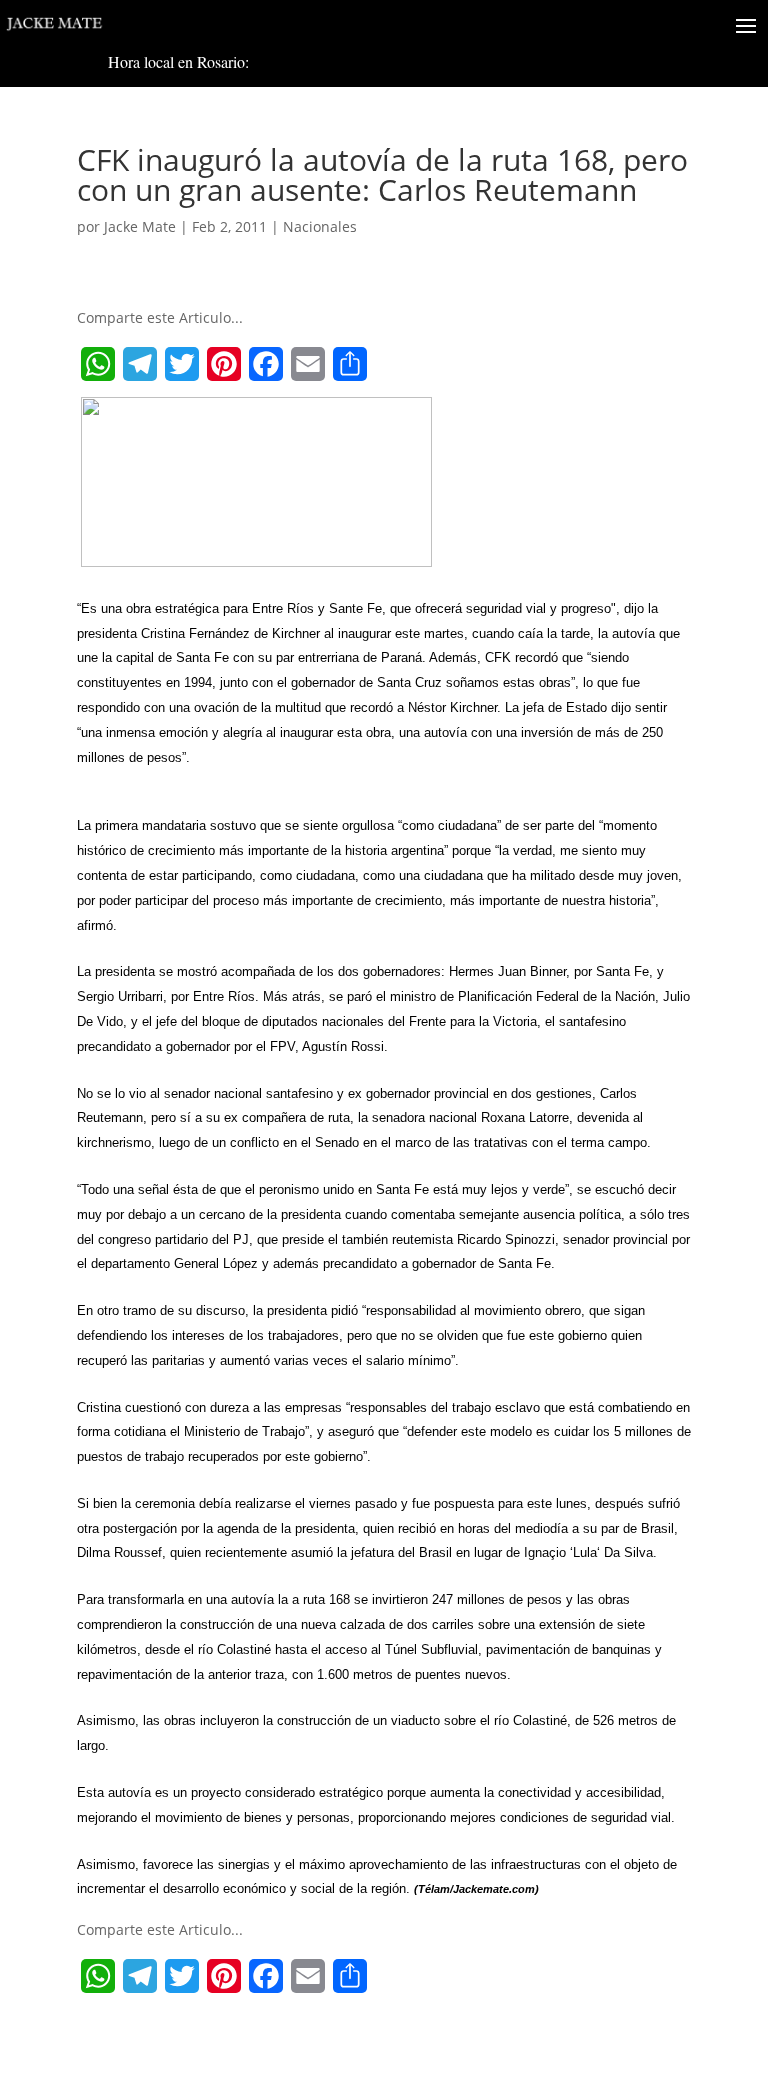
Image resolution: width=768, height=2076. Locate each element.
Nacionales (320, 226)
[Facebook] (266, 364)
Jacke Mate (140, 226)
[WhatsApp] (98, 364)
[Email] (308, 364)
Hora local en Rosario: (178, 61)
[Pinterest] (224, 364)
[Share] (350, 364)
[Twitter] (182, 364)
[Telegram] (140, 364)
